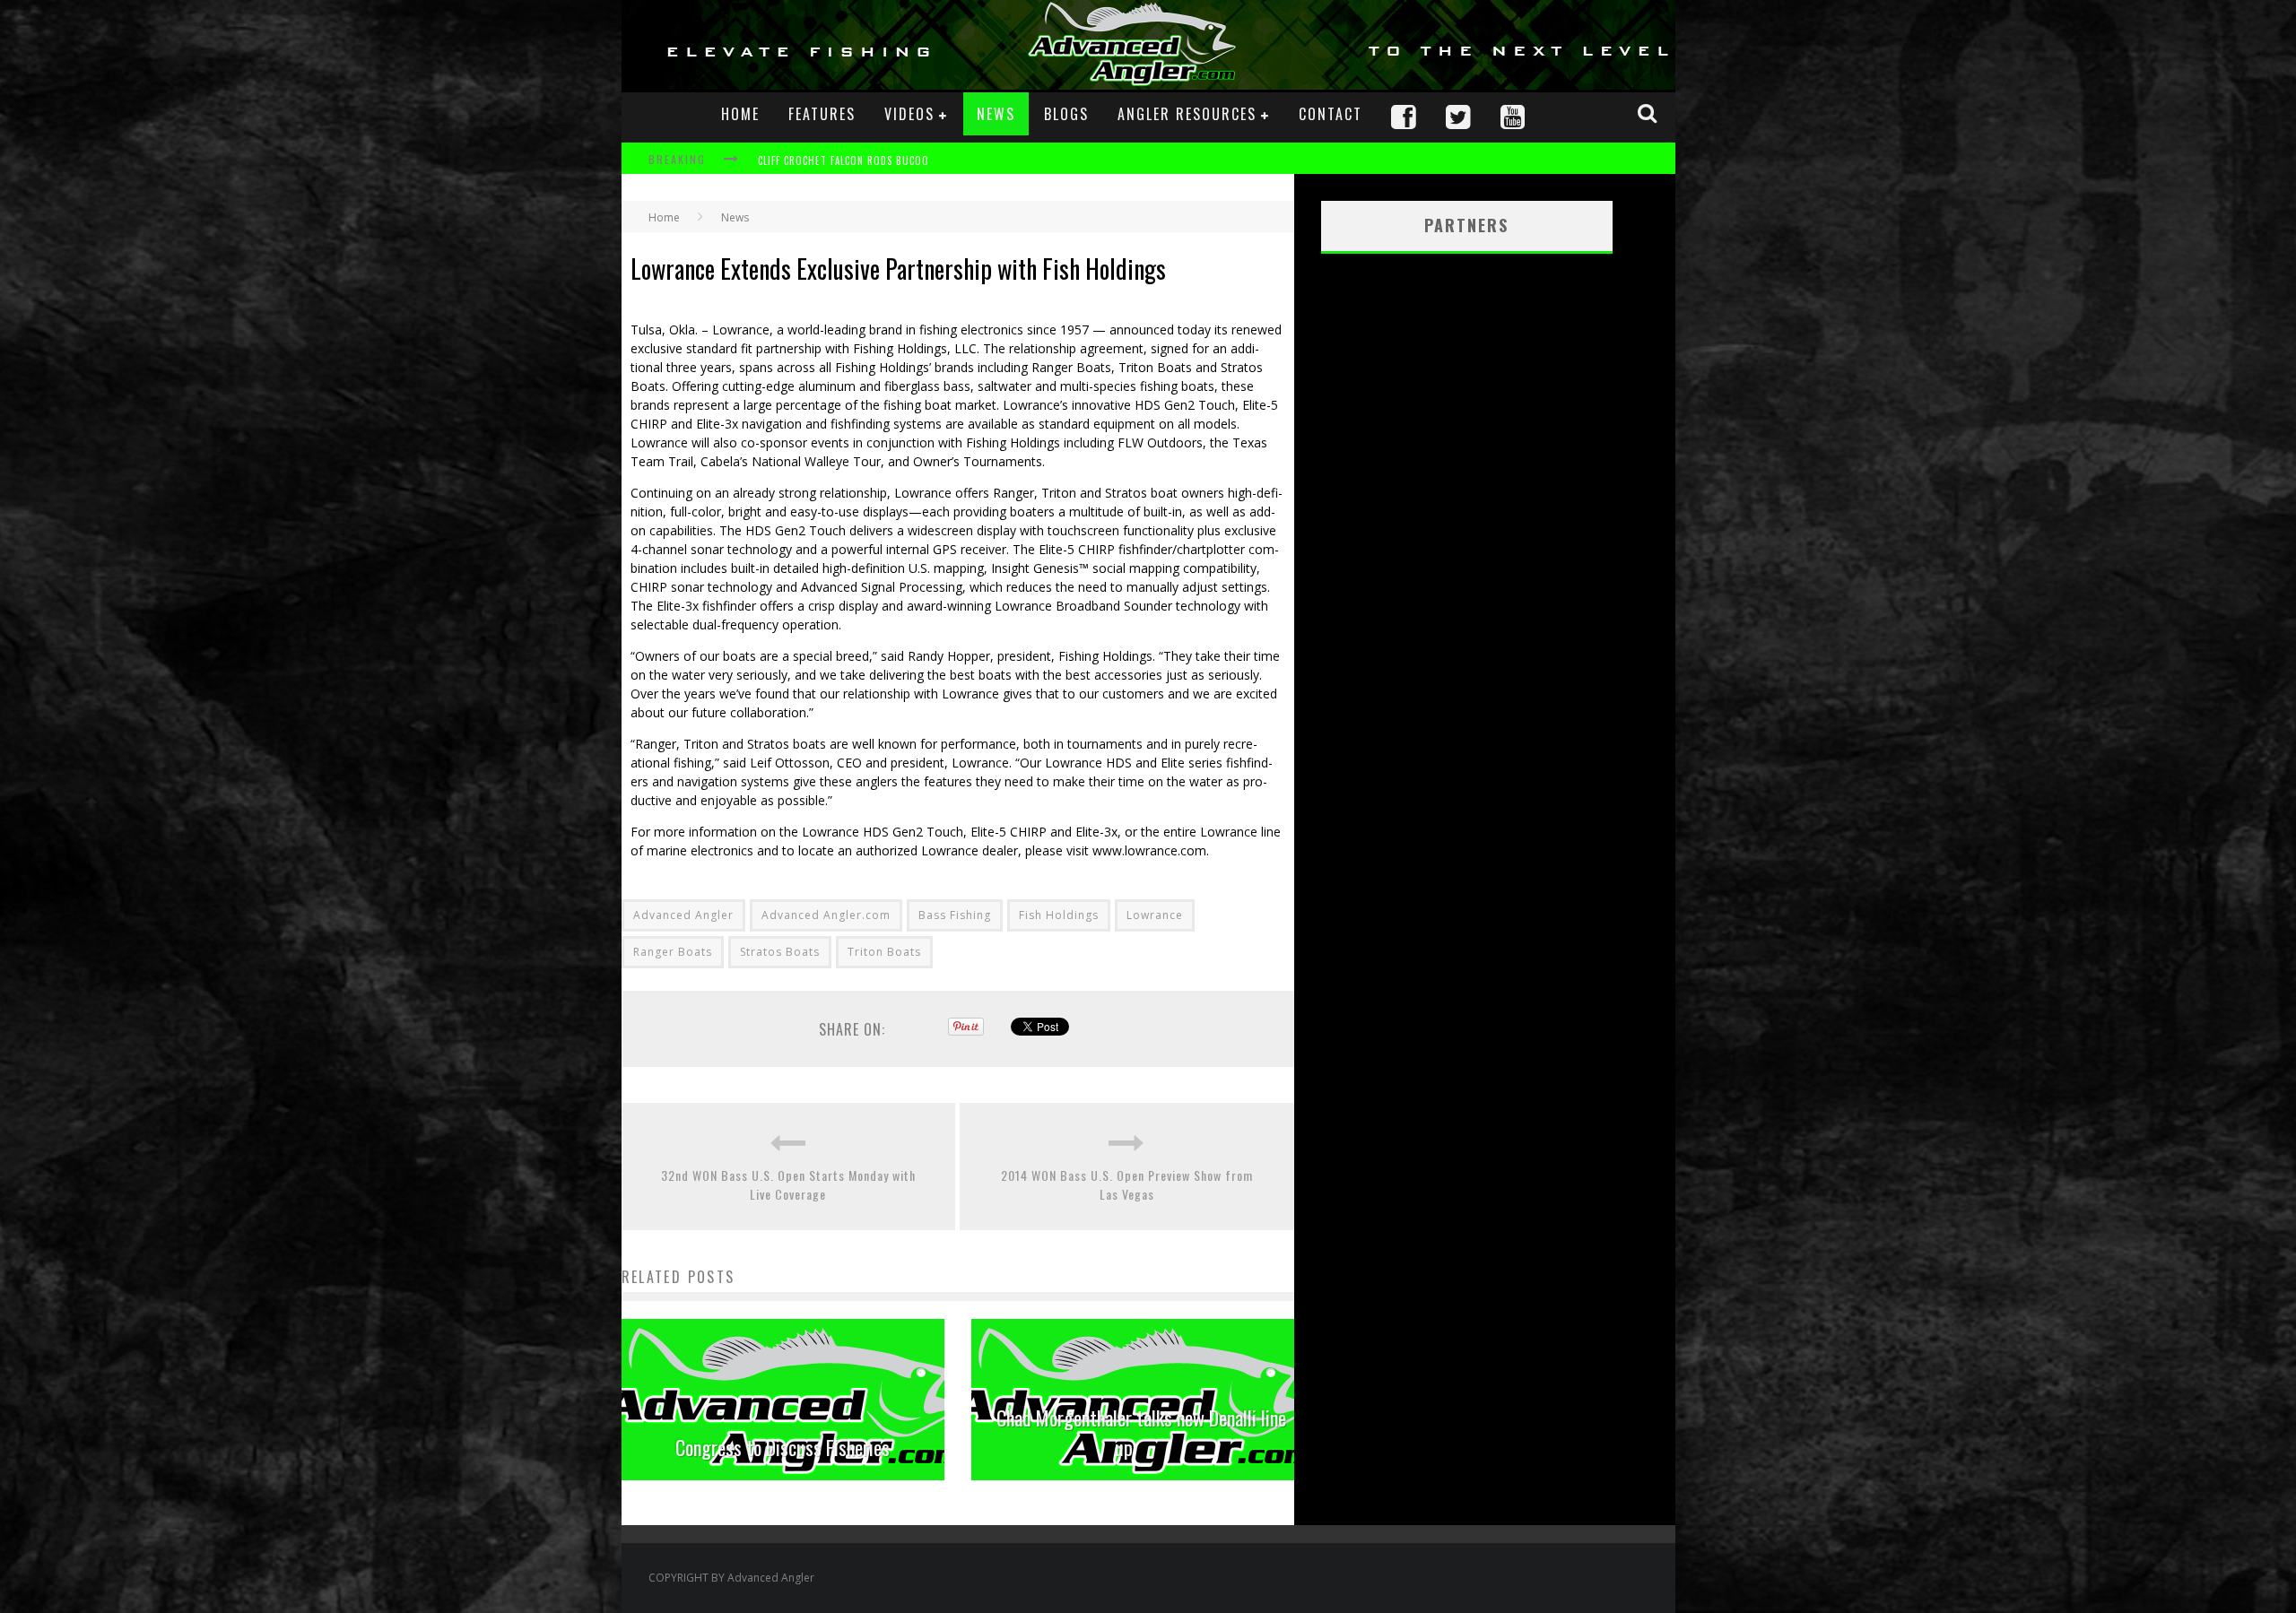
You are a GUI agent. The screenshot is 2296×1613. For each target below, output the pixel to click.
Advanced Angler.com (826, 915)
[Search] (1649, 113)
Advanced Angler (683, 915)
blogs (1066, 114)
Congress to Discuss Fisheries (783, 1447)
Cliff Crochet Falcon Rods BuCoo (844, 160)
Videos (909, 114)
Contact (1331, 114)
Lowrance (1155, 915)
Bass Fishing (955, 915)
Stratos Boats (780, 952)
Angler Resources (1187, 114)
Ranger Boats (673, 952)
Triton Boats (884, 952)
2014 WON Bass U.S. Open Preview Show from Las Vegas (1127, 1184)
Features (822, 114)
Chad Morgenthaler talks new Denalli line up (1141, 1432)
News (996, 114)
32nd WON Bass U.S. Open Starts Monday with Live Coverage (788, 1184)
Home (740, 114)
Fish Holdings (1059, 915)
